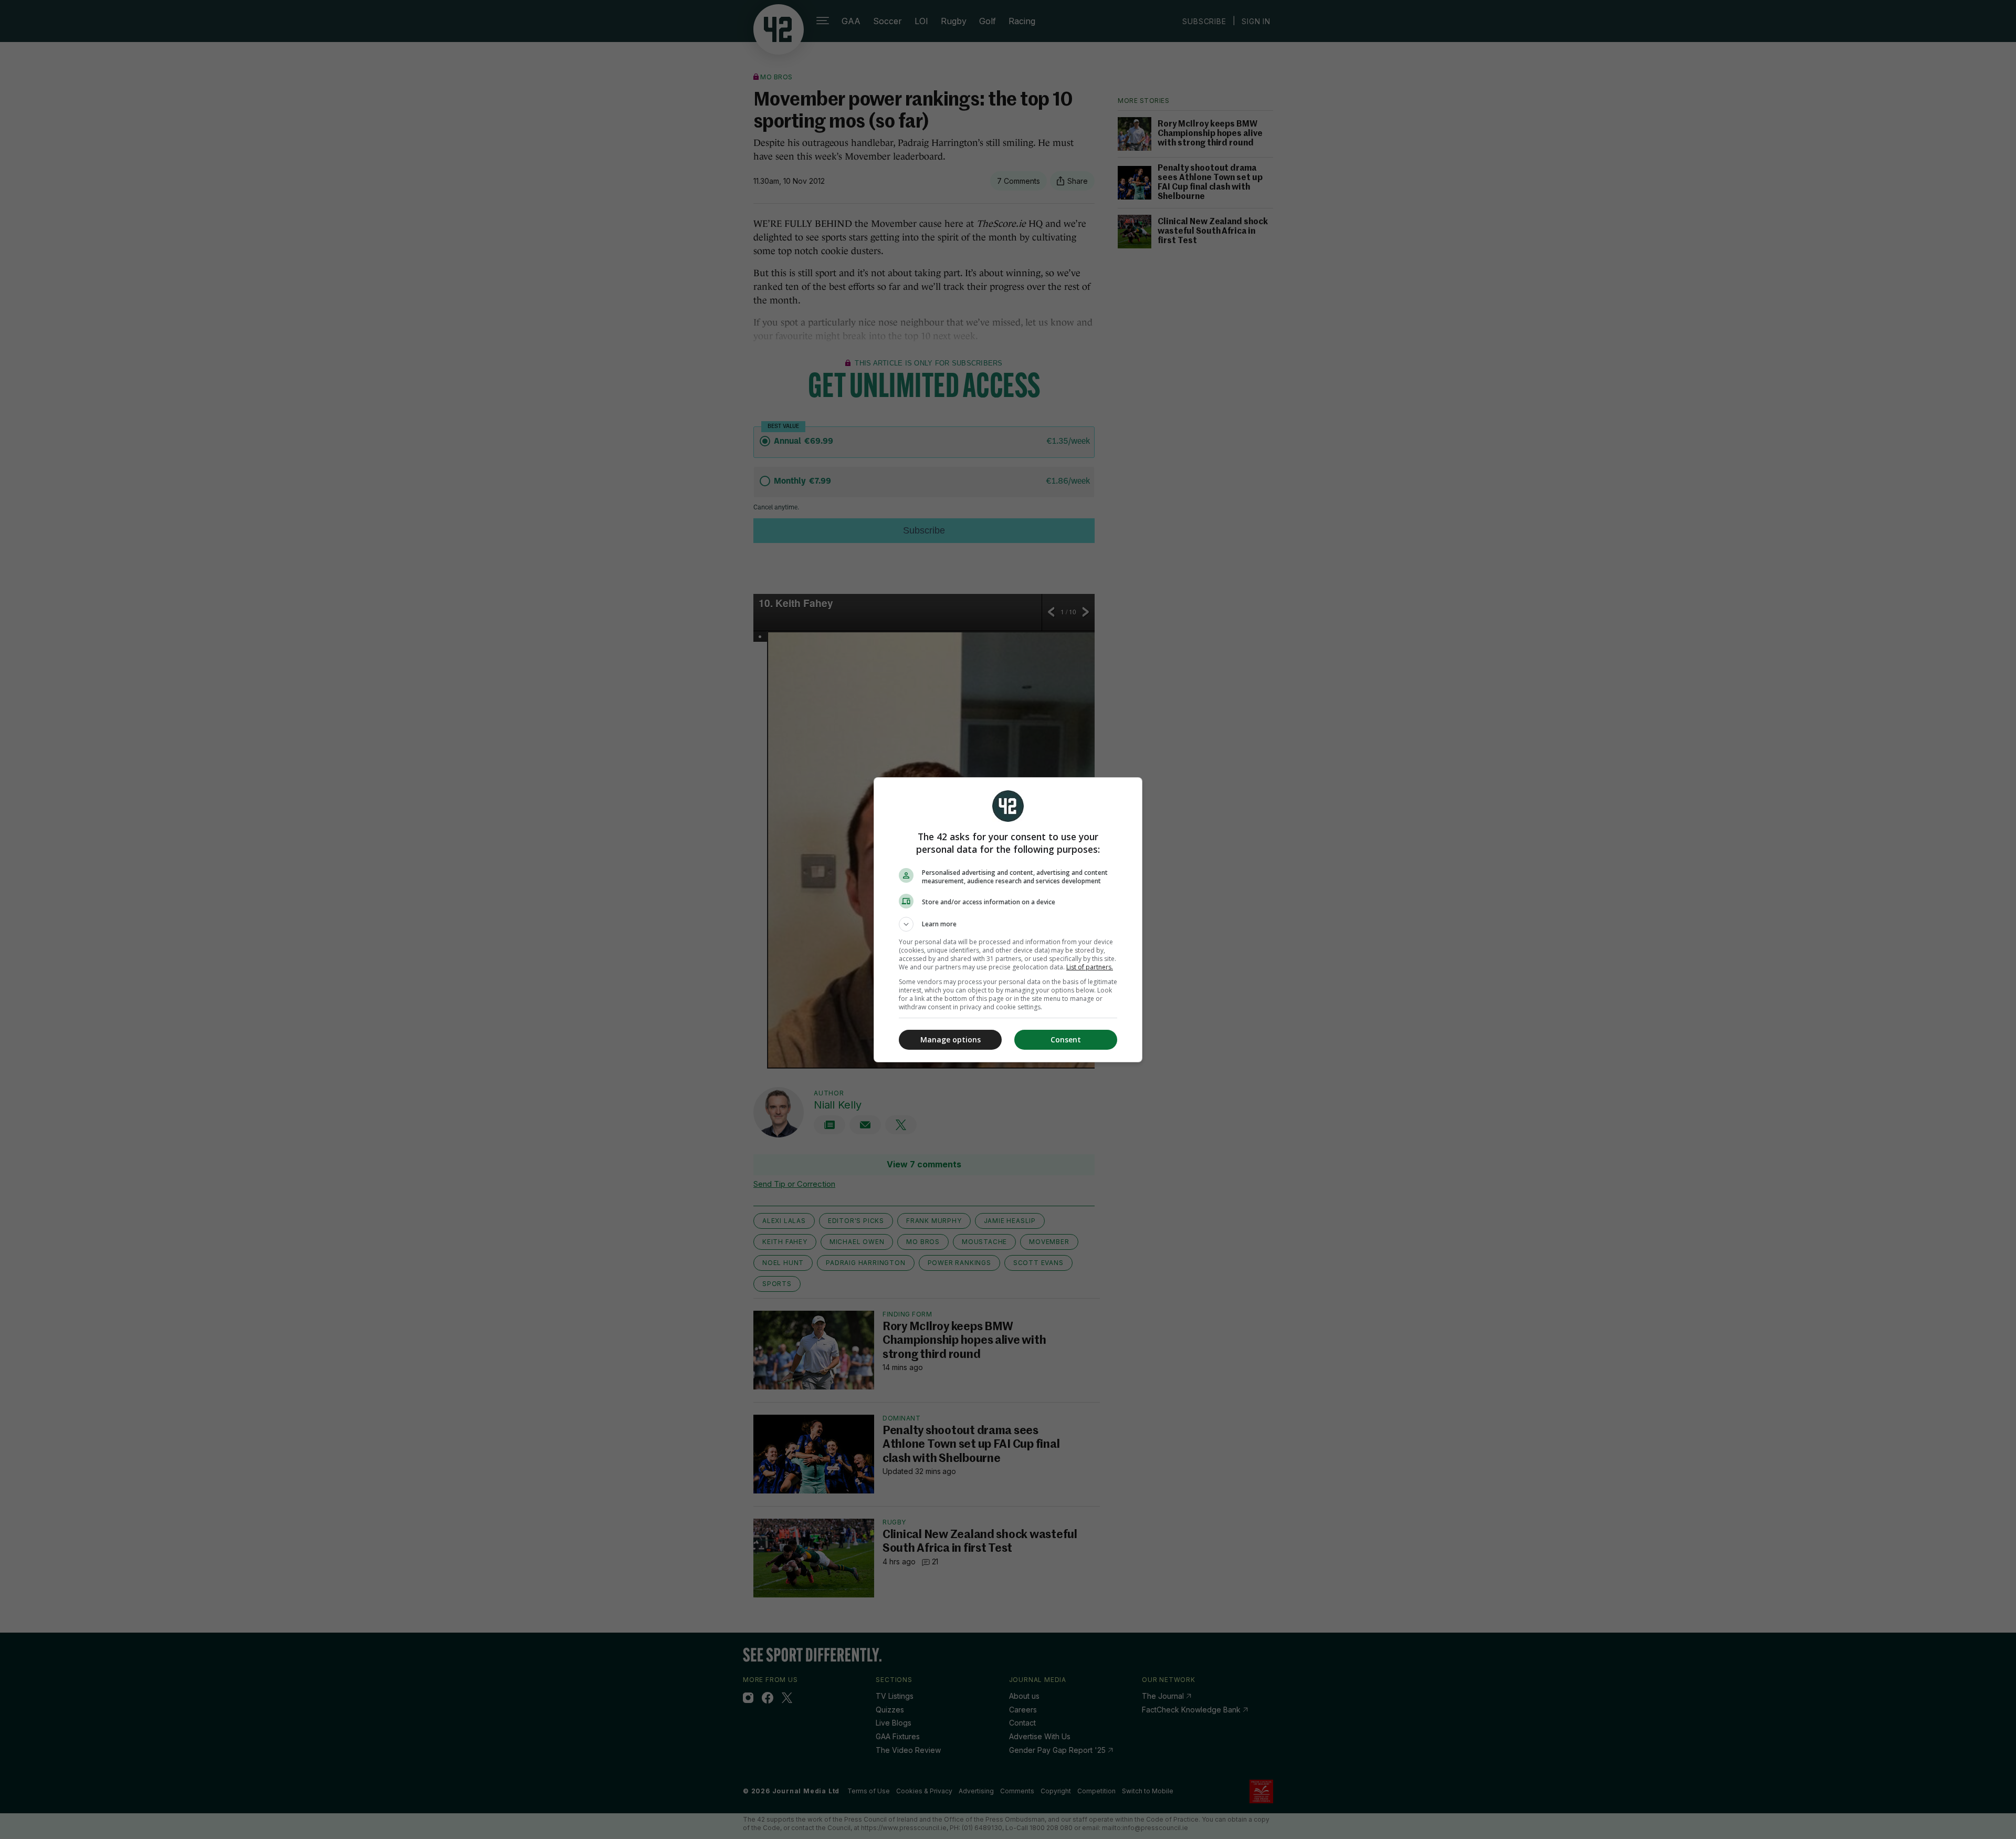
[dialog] (1008, 920)
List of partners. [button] (1090, 967)
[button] (1008, 924)
